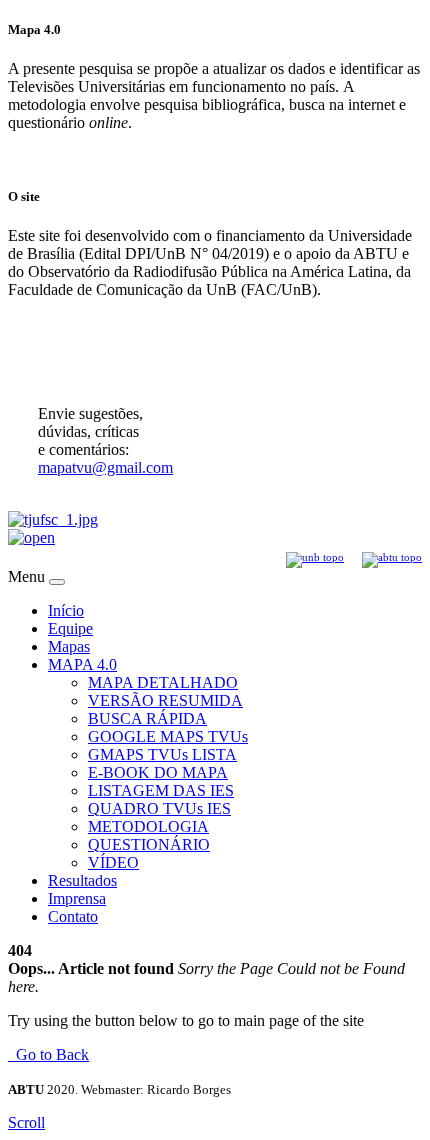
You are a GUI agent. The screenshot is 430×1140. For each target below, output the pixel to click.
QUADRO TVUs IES (159, 808)
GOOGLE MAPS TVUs (168, 736)
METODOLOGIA (148, 826)
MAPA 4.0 (82, 664)
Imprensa (77, 898)
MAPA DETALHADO (163, 682)
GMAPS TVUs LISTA (162, 754)
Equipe (70, 628)
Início (66, 610)
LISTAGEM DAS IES (161, 790)
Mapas (69, 646)
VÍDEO (113, 862)
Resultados (82, 880)
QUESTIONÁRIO (149, 844)
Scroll (26, 1122)
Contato (73, 916)
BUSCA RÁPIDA (147, 718)
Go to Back (48, 1054)
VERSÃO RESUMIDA (165, 700)
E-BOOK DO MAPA (158, 772)
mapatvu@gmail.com (105, 467)
